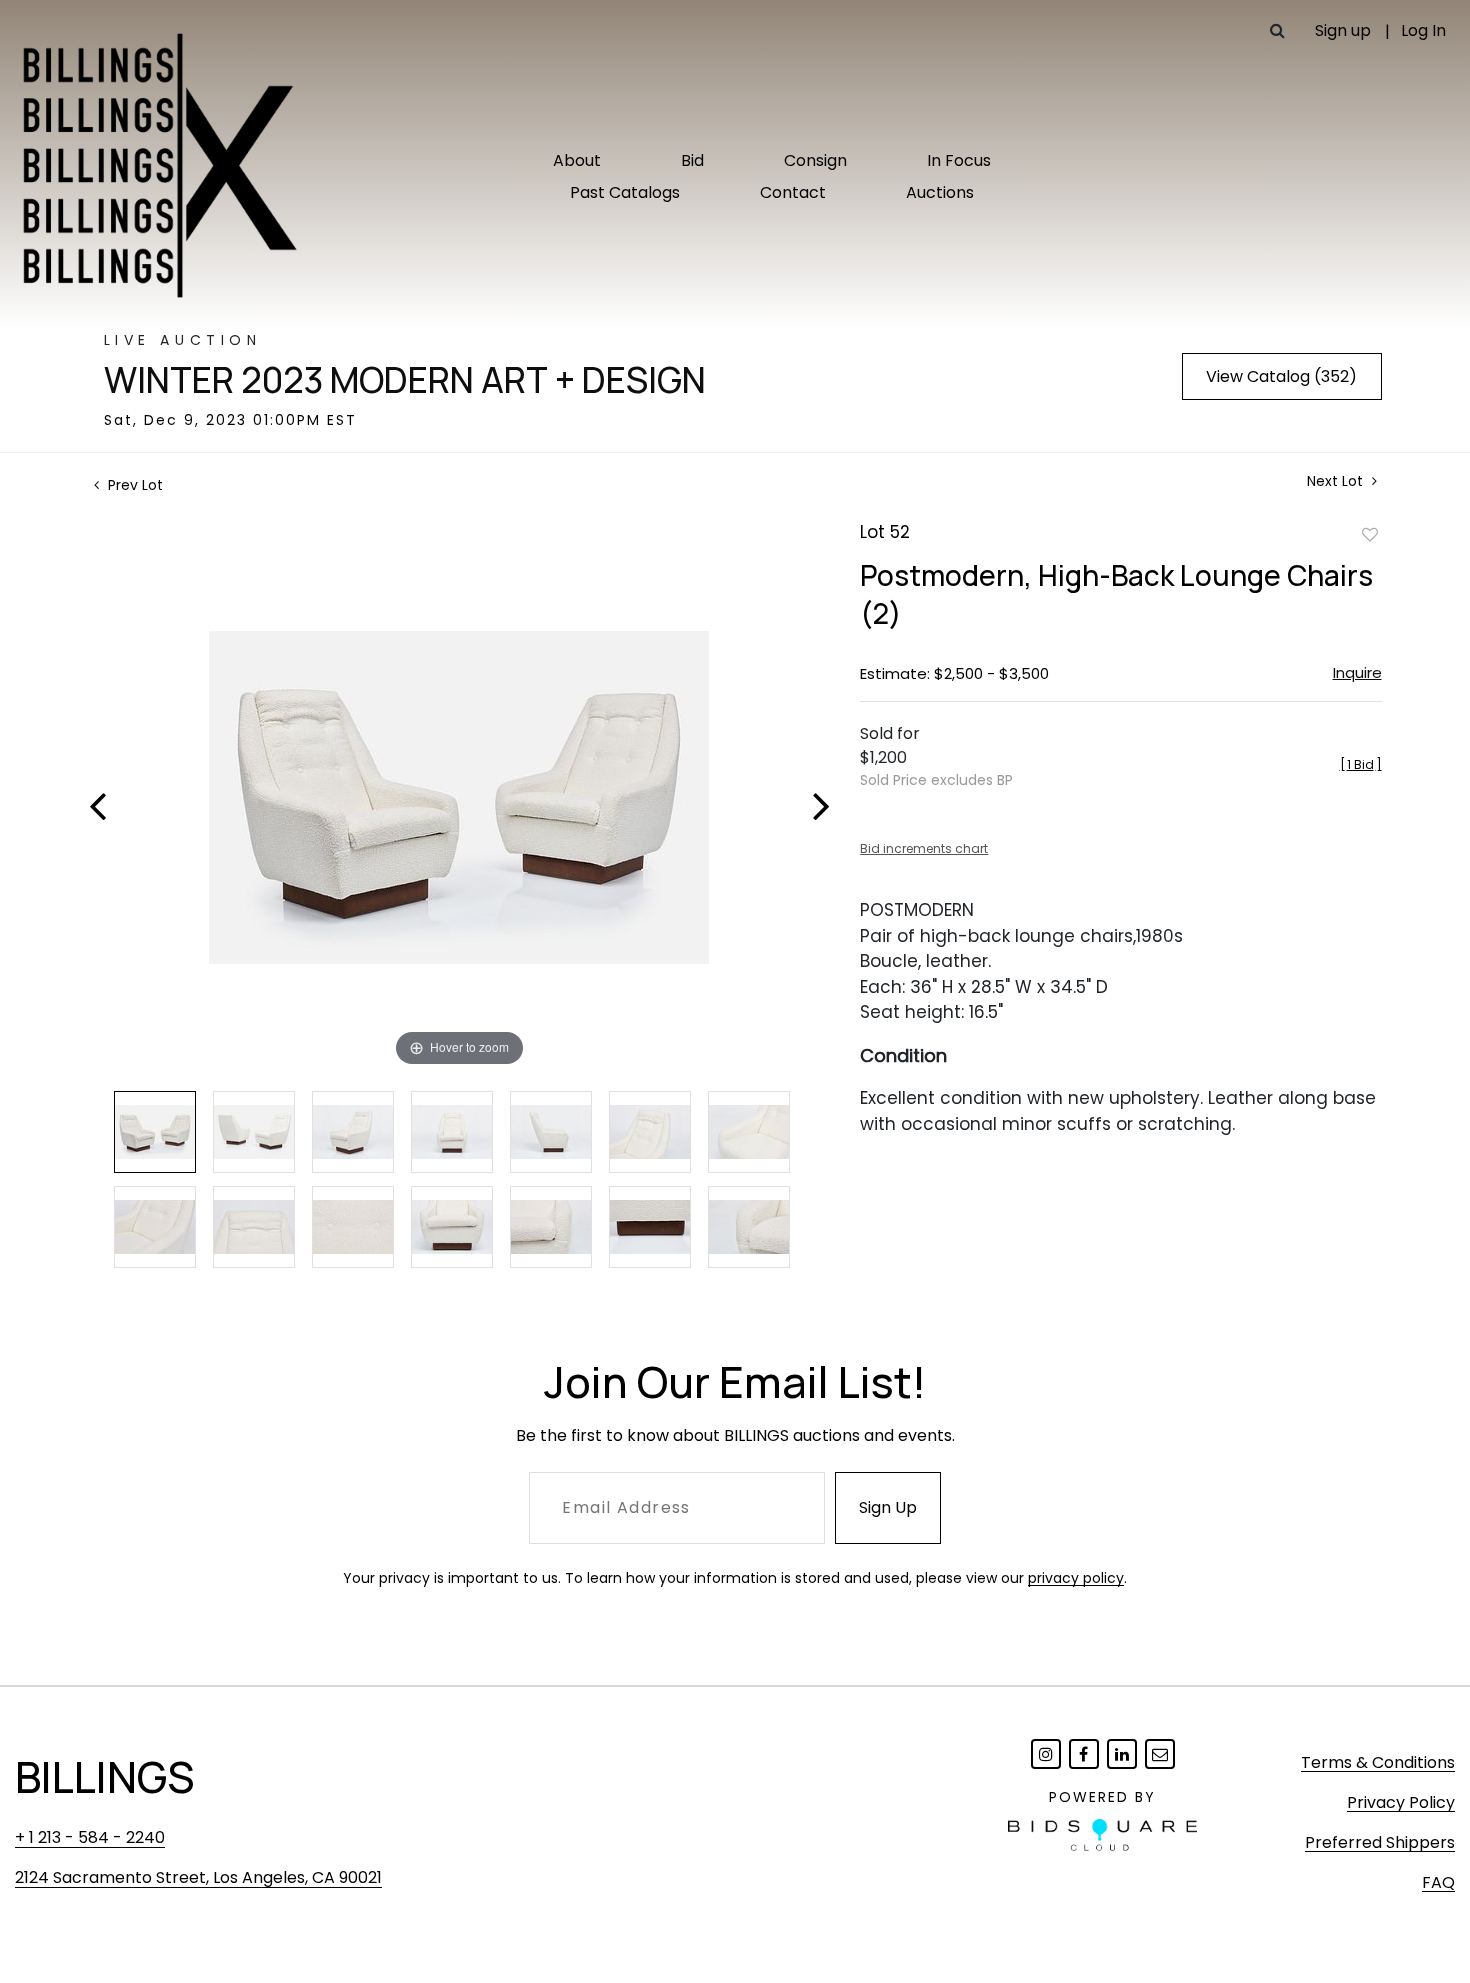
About (577, 160)
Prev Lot (133, 485)
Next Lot (1337, 481)
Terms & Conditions (1378, 1762)
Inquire (1357, 672)
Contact (793, 192)
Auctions (940, 192)
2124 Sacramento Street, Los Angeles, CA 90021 (198, 1877)
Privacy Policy (1401, 1802)
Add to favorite (1370, 534)
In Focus (959, 160)
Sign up (1343, 30)
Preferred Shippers (1380, 1842)
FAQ (1438, 1882)
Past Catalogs (625, 192)
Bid (692, 160)
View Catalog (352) (1281, 376)
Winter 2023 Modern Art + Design (405, 380)
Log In (1423, 30)
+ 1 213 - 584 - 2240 (90, 1837)
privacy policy (1076, 1578)
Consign (815, 160)
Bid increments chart (924, 848)
